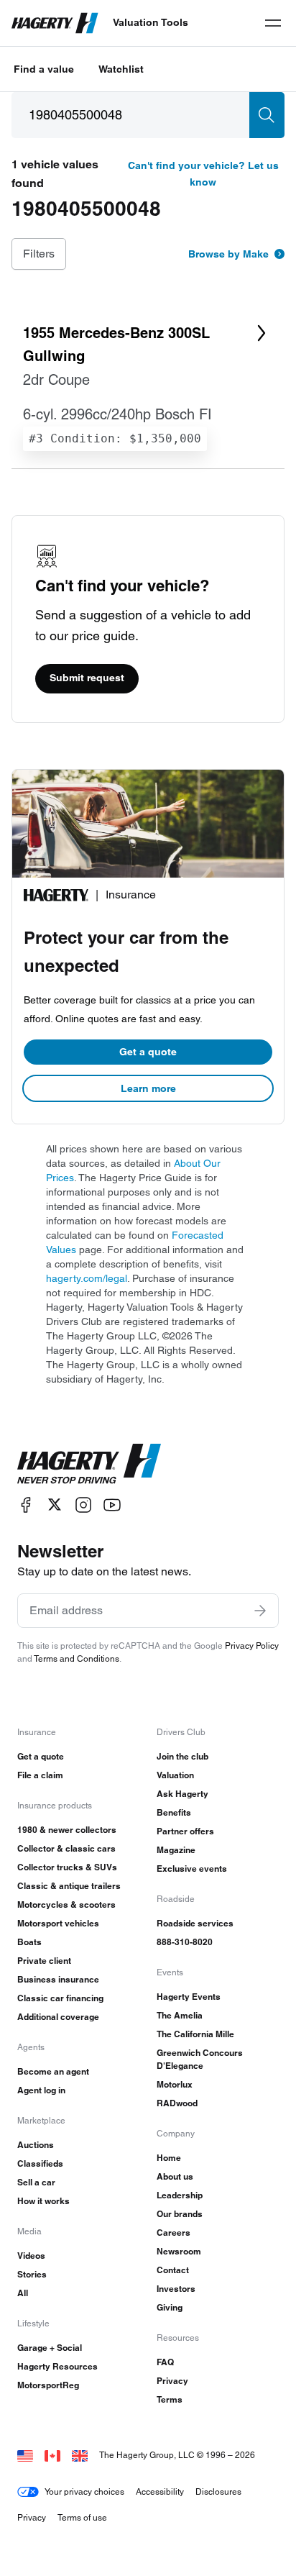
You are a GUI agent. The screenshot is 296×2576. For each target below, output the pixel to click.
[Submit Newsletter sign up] (260, 1611)
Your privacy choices (84, 2491)
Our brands (180, 2214)
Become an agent (53, 2071)
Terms (170, 2399)
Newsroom (179, 2251)
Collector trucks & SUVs (67, 1867)
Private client (44, 1961)
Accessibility (160, 2491)
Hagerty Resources (57, 2366)
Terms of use (82, 2517)
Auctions (36, 2145)
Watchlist (121, 69)
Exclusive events (192, 1869)
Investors (176, 2289)
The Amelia (180, 2015)
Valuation (175, 1775)
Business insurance (58, 1979)
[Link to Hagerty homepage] (89, 1464)
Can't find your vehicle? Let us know (203, 174)
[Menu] (273, 23)
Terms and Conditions (77, 1658)
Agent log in (41, 2090)
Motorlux (175, 2084)
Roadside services (195, 1923)
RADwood (177, 2103)
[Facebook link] (26, 1505)
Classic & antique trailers (69, 1886)
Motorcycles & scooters (66, 1904)
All (23, 2293)
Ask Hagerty (182, 1794)
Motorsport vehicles (58, 1923)
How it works (43, 2201)
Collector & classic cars (66, 1848)
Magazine (176, 1850)
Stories (32, 2274)
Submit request (87, 678)
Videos (31, 2256)
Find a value (44, 69)
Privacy (172, 2381)
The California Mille (195, 2034)
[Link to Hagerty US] (25, 2455)
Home (169, 2158)
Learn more (148, 1088)
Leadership (180, 2195)
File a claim (40, 1775)
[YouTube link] (112, 1505)
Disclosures (218, 2491)
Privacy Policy (252, 1646)
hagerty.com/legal (87, 1278)
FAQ (165, 2362)
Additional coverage (58, 2017)
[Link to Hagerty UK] (80, 2455)
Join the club (182, 1756)
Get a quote (148, 1052)
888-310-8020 (185, 1942)
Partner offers (185, 1831)
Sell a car (36, 2182)
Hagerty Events (189, 1997)
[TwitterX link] (55, 1505)
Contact (173, 2270)
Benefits (174, 1812)
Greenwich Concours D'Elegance (200, 2059)
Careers (174, 2233)
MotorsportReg (48, 2385)
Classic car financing (60, 1998)
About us (175, 2176)
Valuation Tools (151, 22)
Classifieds (40, 2163)
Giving (170, 2307)
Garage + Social (50, 2348)
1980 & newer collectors (67, 1830)
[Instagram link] (83, 1505)
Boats (29, 1942)
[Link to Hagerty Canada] (52, 2455)
